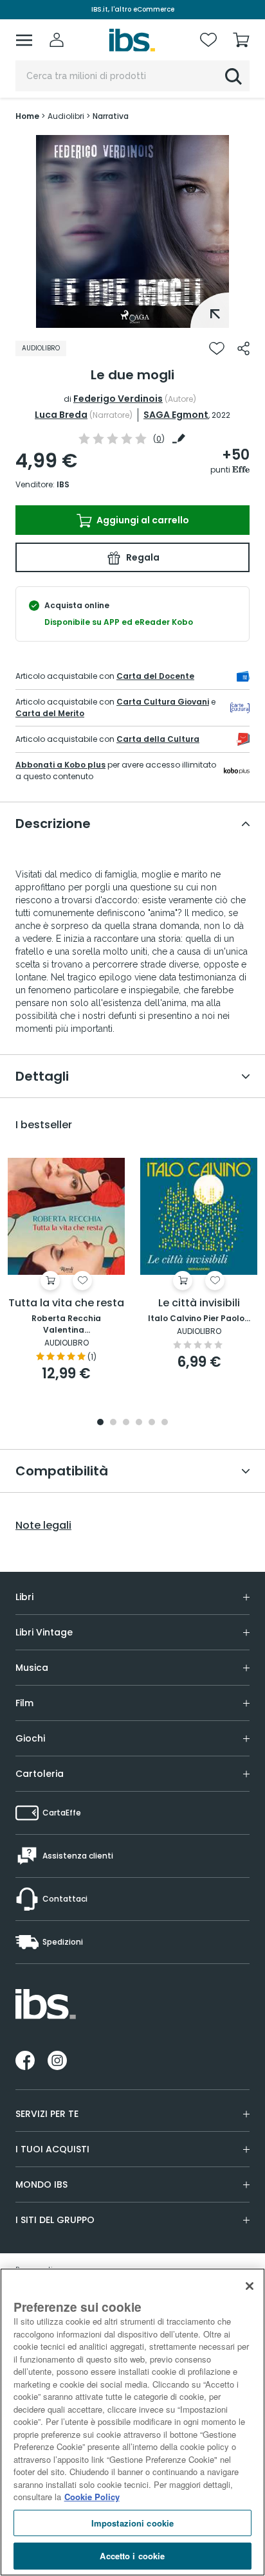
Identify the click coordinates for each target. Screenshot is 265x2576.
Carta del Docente (155, 676)
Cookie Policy (92, 2497)
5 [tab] (152, 1423)
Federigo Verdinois (118, 399)
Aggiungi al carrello (142, 520)
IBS (63, 484)
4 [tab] (139, 1423)
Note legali (43, 1526)
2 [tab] (113, 1423)
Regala (142, 557)
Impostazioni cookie (132, 2523)
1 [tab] (132, 318)
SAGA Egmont (176, 415)
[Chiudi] (250, 2286)
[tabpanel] (132, 231)
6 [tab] (165, 1423)
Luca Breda (61, 415)
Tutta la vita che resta (66, 1303)
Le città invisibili (199, 1303)
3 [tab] (126, 1423)
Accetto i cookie (132, 2556)
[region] (132, 2422)
